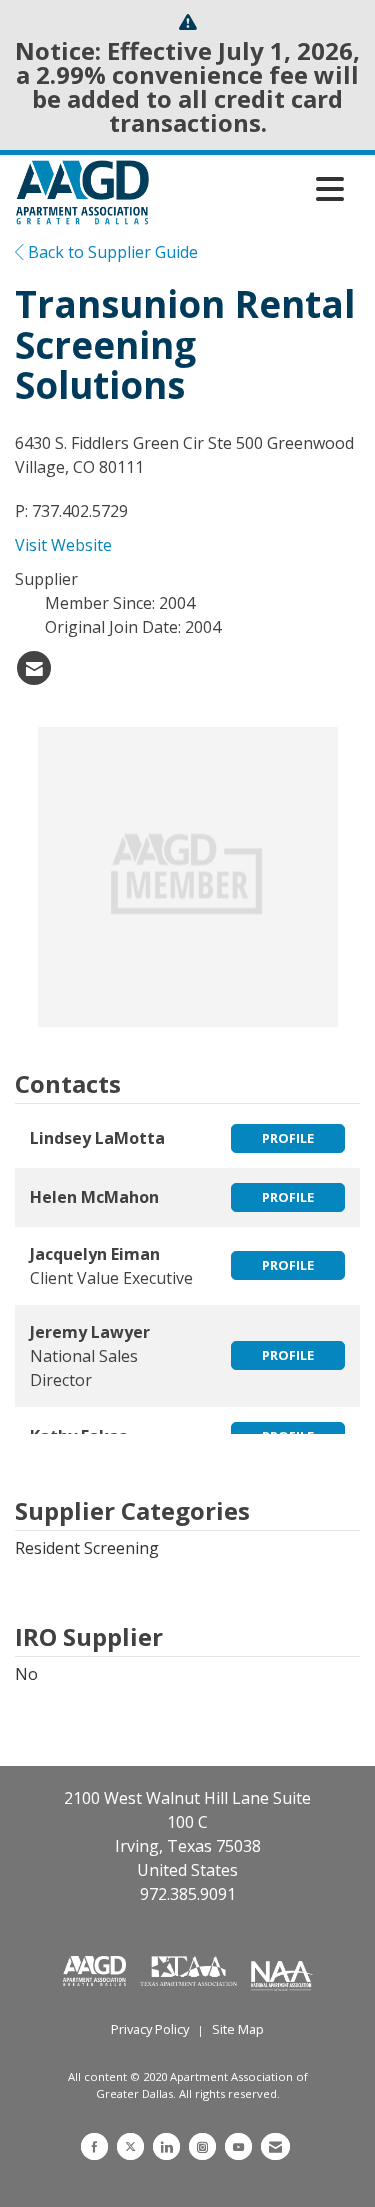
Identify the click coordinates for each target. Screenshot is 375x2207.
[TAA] (191, 1969)
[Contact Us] (275, 2146)
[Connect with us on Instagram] (202, 2146)
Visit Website (63, 545)
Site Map (238, 2029)
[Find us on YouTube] (238, 2146)
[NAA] (281, 1969)
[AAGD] (96, 1969)
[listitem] (34, 668)
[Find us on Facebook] (94, 2146)
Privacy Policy (150, 2029)
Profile (288, 1138)
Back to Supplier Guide (111, 252)
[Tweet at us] (130, 2146)
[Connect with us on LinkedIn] (166, 2146)
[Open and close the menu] (252, 189)
